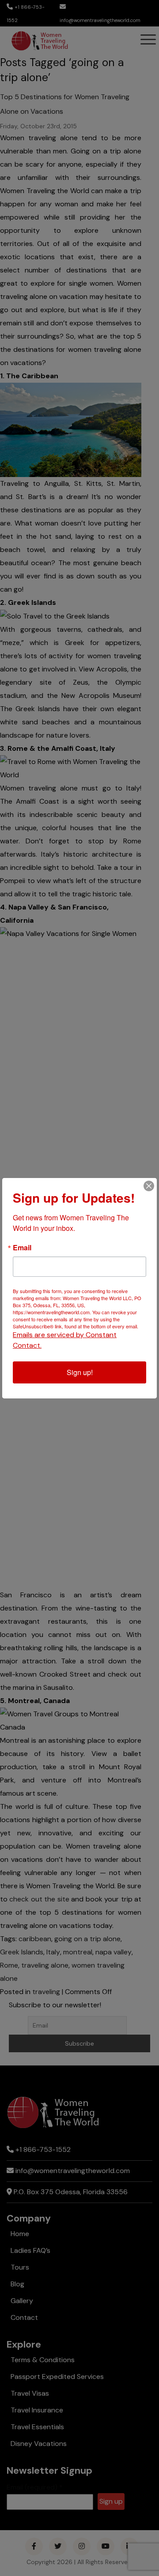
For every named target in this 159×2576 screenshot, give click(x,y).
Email (22, 1248)
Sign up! (80, 1372)
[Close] (149, 1186)
